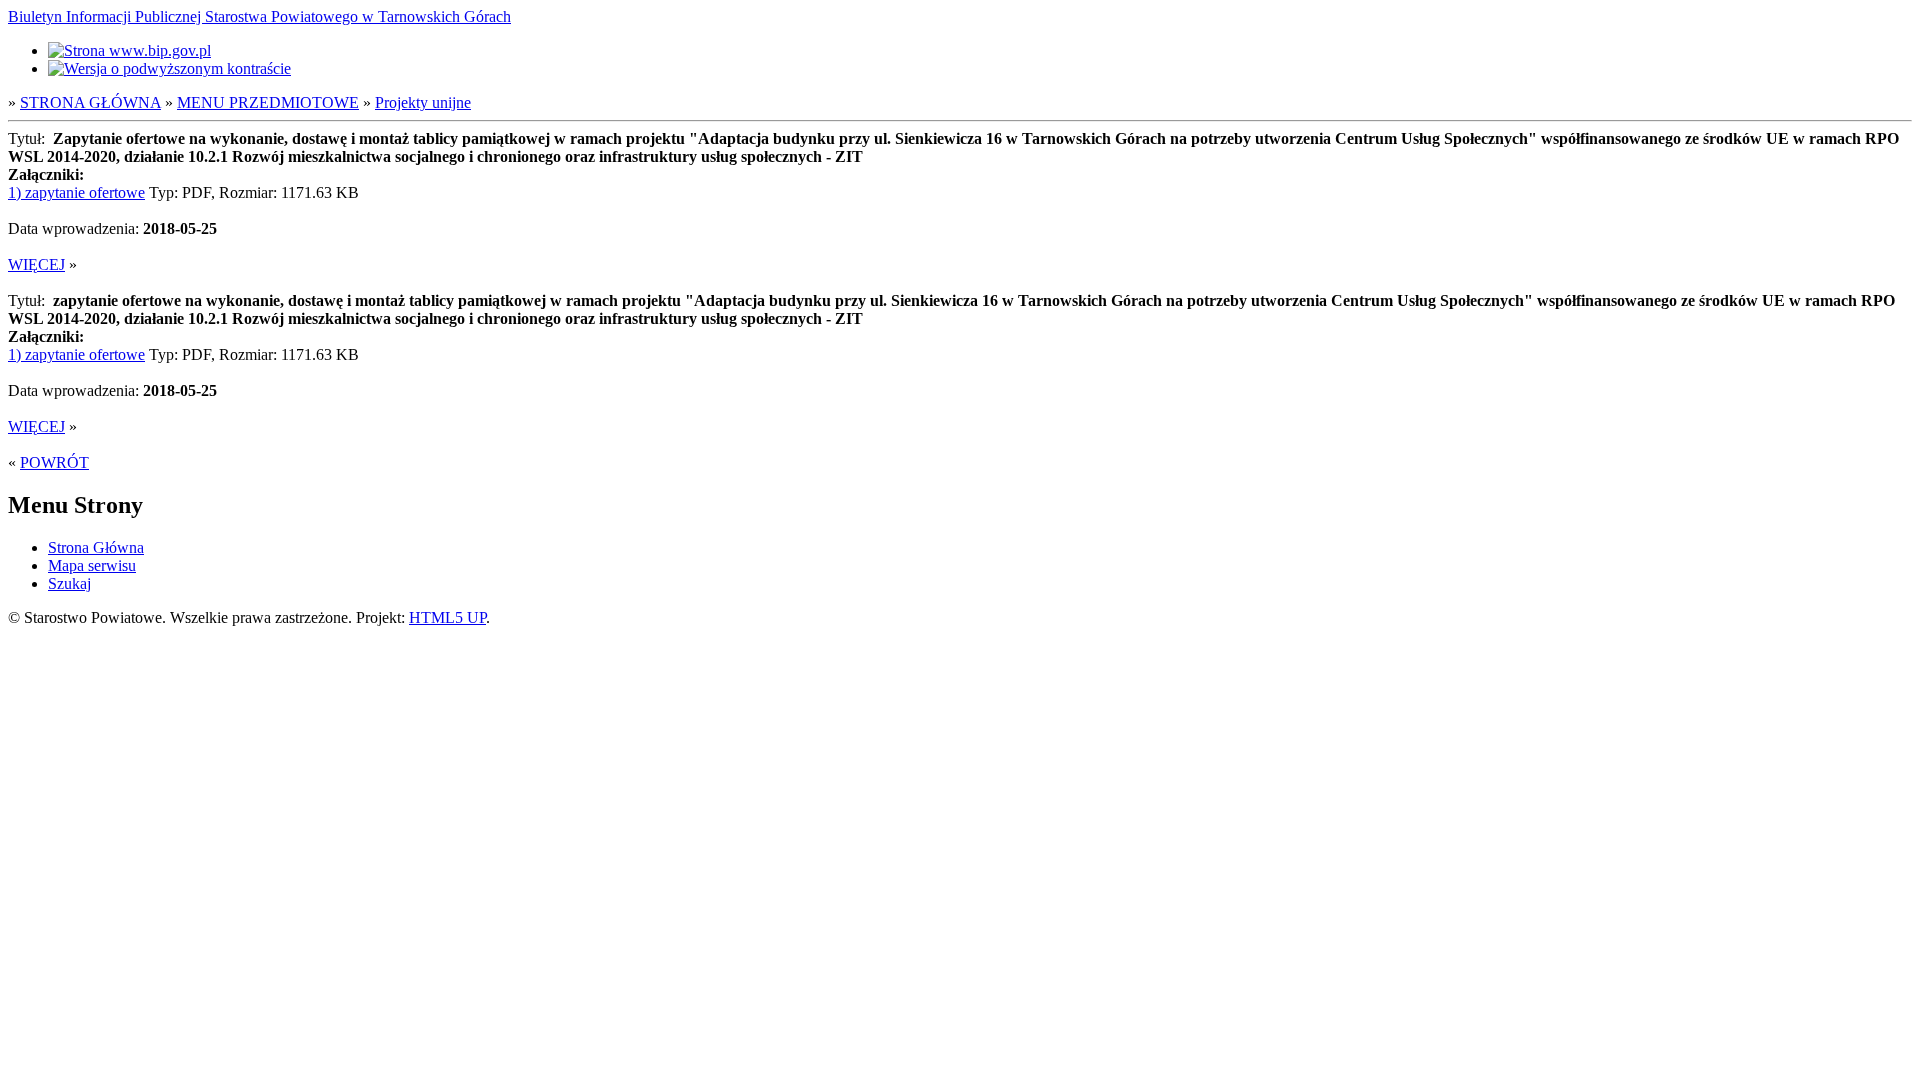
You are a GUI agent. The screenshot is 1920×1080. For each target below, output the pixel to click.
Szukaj (69, 583)
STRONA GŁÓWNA (90, 102)
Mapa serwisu (92, 565)
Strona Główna (96, 547)
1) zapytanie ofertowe (76, 192)
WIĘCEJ (36, 264)
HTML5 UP (447, 617)
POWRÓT (54, 462)
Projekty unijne (423, 102)
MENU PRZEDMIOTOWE (268, 102)
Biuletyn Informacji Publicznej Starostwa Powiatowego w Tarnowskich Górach (259, 16)
